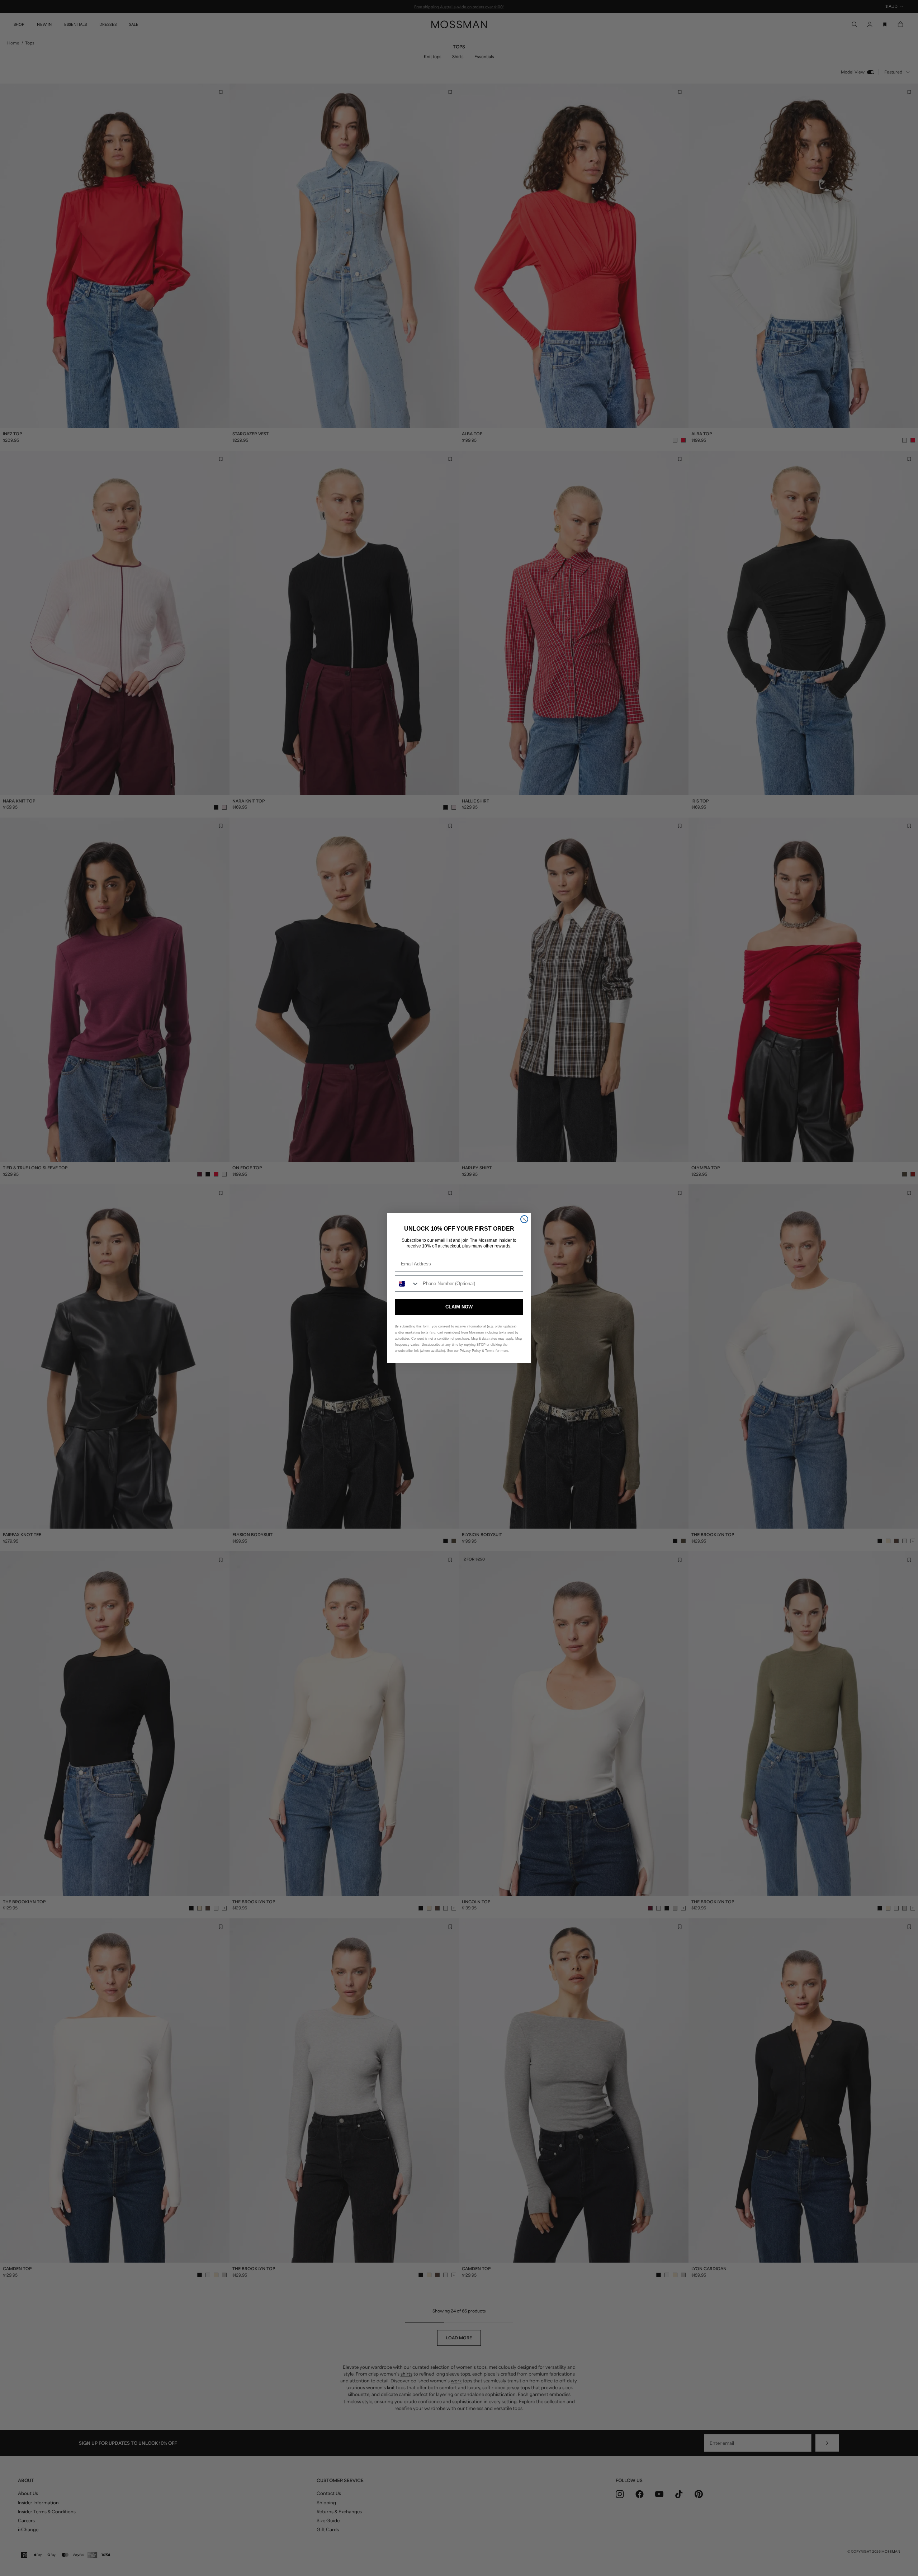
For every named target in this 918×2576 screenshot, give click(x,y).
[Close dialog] (524, 1219)
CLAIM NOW (459, 1307)
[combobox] (407, 1284)
